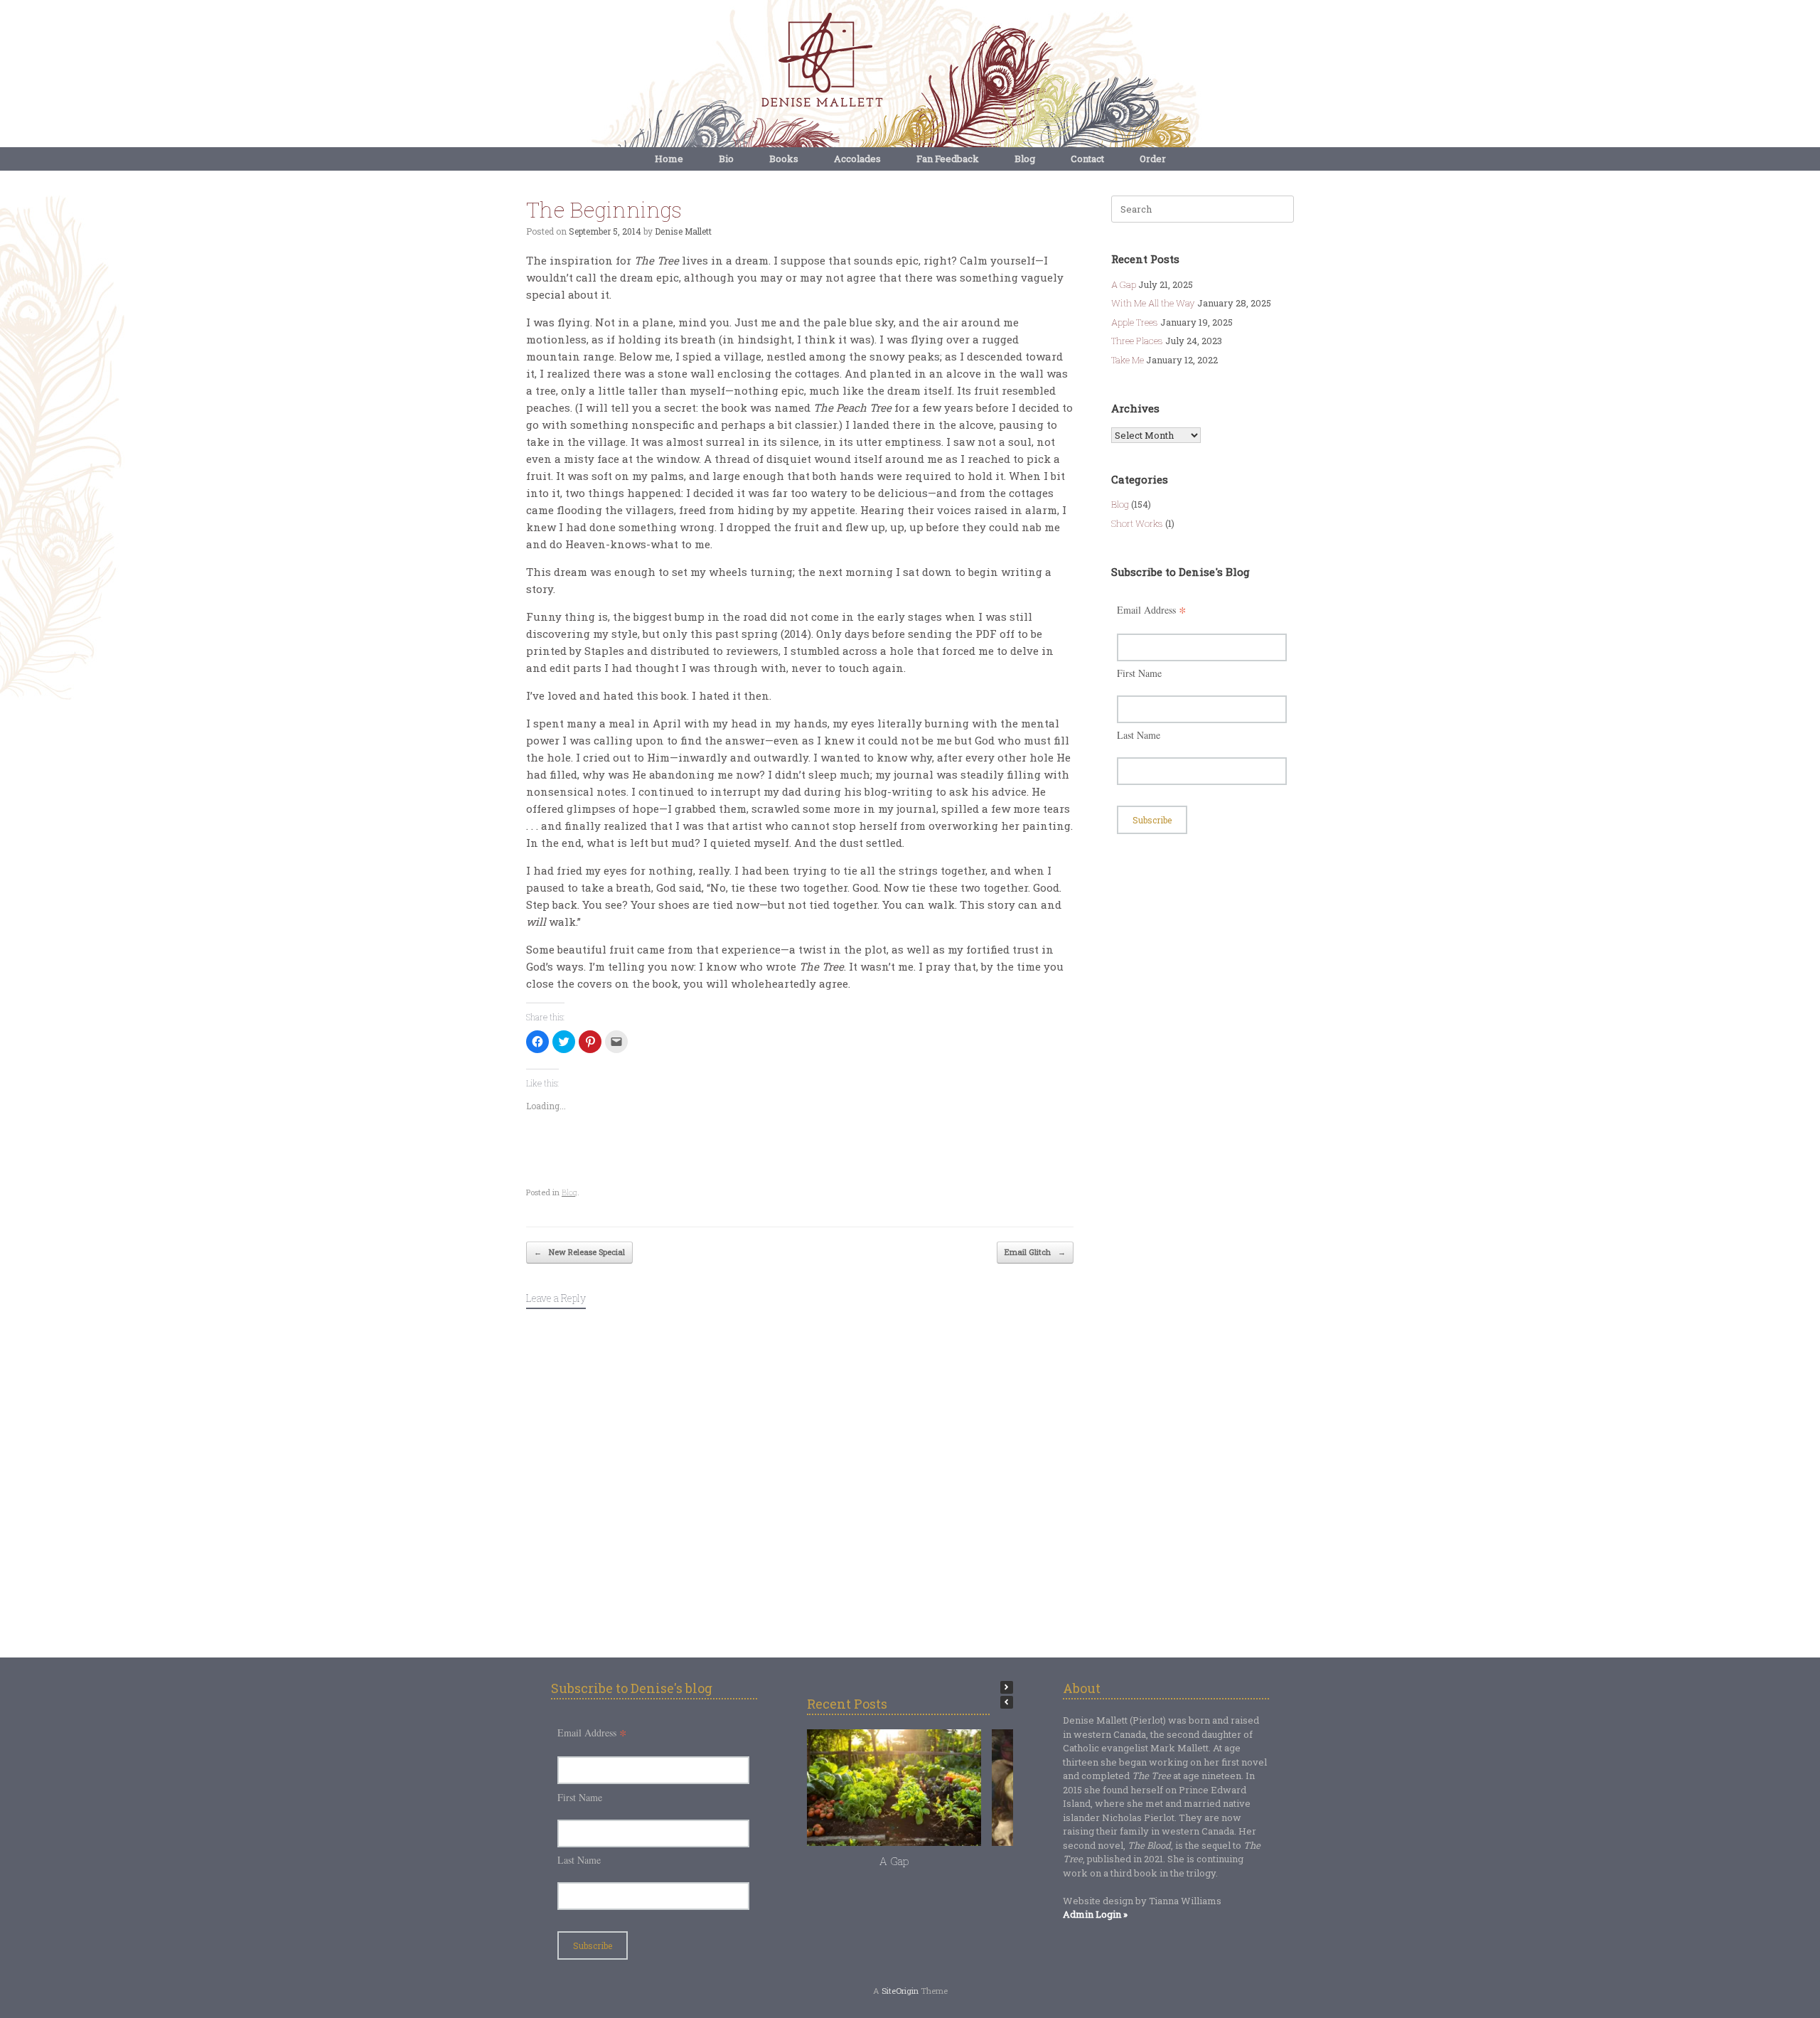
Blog (1025, 159)
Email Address (1152, 610)
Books (784, 159)
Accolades (857, 159)
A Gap (1124, 284)
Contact (1087, 159)
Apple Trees (1135, 322)
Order (1153, 159)
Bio (726, 159)
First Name (1139, 673)
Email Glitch (1035, 1252)
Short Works (1137, 523)
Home (669, 159)
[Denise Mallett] (910, 61)
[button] (1007, 1687)
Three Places (1137, 341)
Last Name (1139, 735)
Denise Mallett (683, 231)
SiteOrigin (900, 1991)
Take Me (1128, 360)
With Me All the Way (1153, 303)
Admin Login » (1095, 1914)
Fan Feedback (948, 159)
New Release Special (579, 1252)
